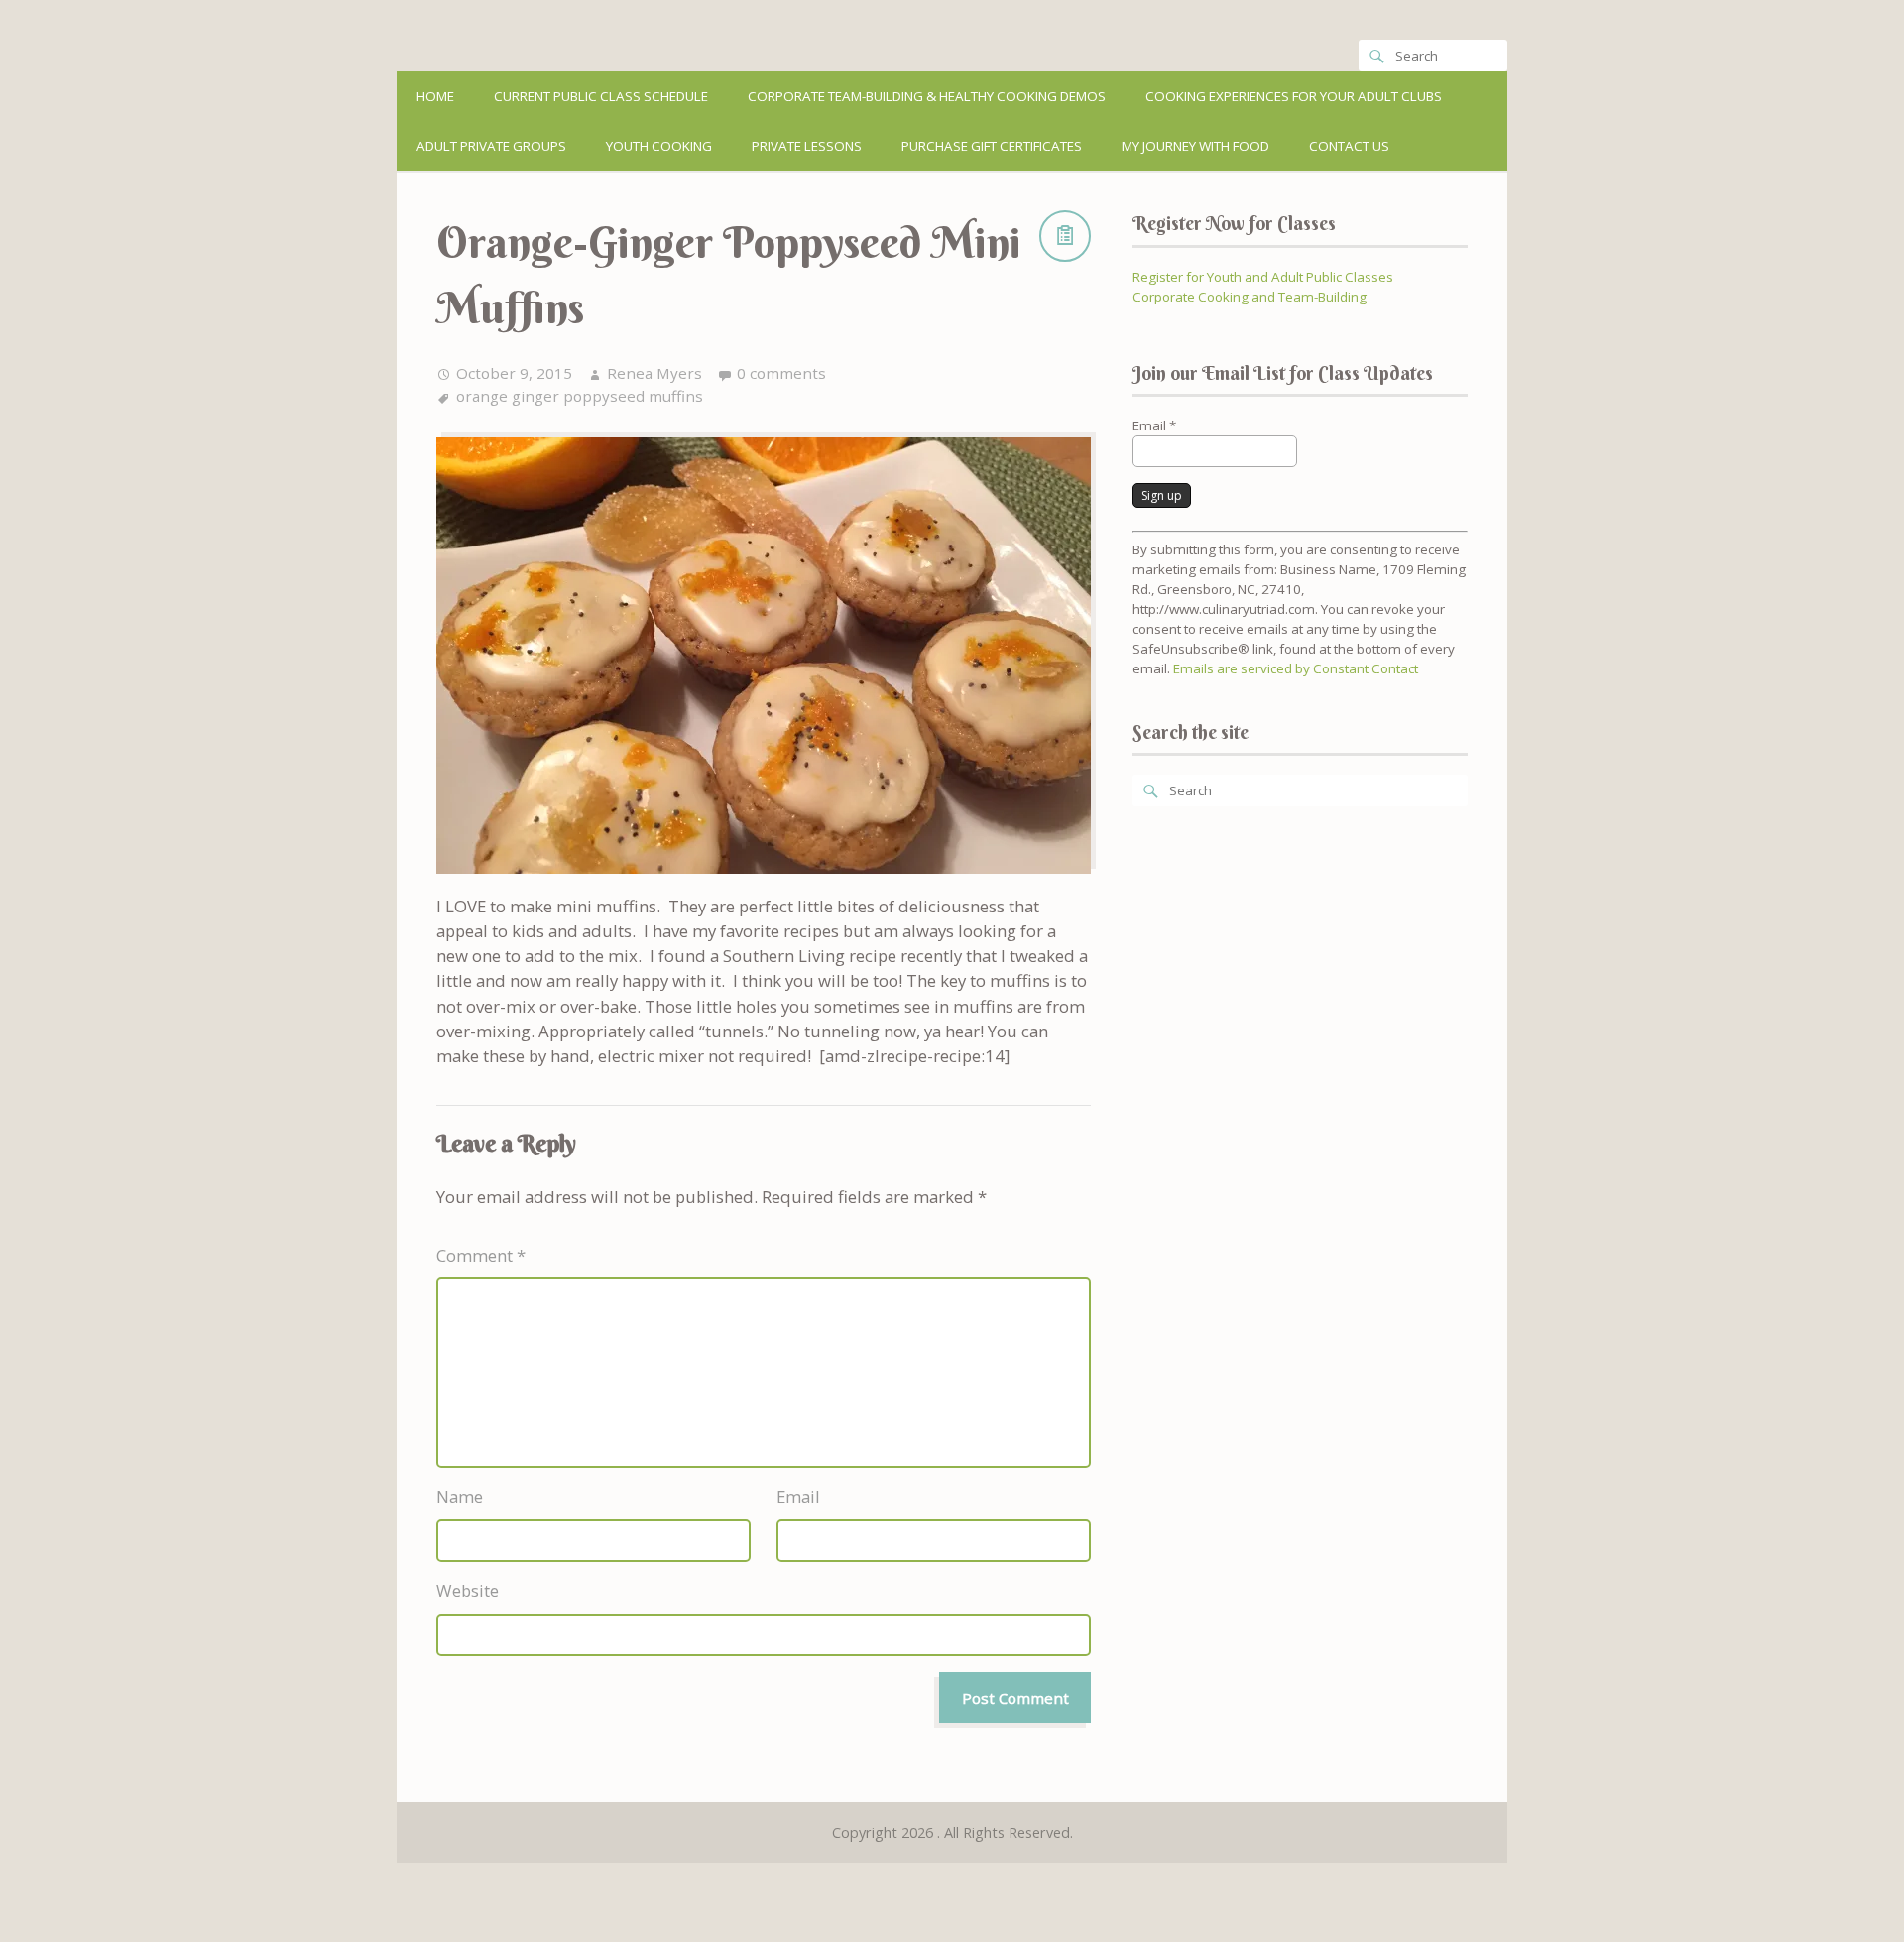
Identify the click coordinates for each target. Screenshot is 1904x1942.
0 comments (781, 373)
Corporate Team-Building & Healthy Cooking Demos (927, 96)
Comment (481, 1255)
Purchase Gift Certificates (992, 146)
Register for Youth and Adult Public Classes (1263, 277)
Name (460, 1496)
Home (435, 96)
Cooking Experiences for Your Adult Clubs (1294, 96)
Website (468, 1590)
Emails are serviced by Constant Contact (1296, 668)
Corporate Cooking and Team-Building (1249, 297)
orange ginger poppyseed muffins (580, 396)
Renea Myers (654, 373)
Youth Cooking (659, 146)
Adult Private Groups (491, 146)
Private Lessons (807, 146)
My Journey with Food (1195, 146)
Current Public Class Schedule (601, 96)
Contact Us (1349, 146)
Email (798, 1496)
